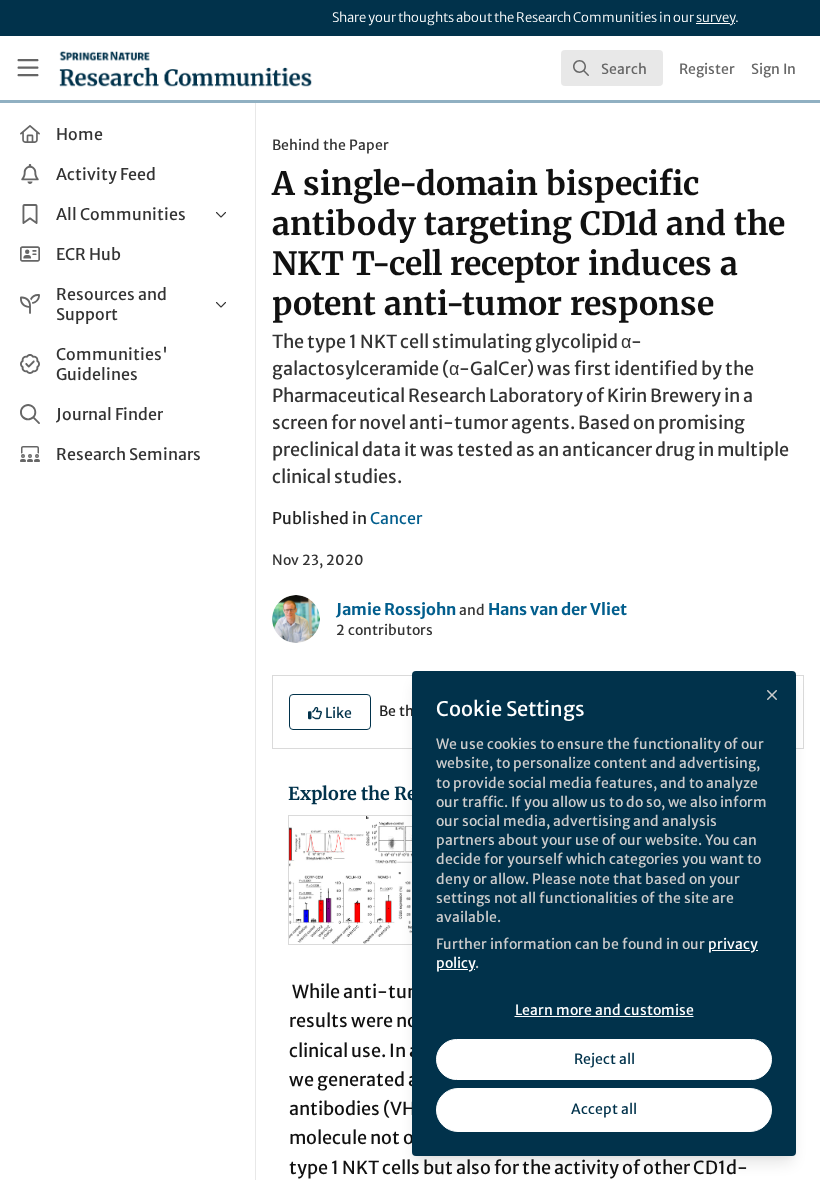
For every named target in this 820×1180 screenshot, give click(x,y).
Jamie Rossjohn (396, 609)
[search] (612, 68)
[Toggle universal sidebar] (28, 68)
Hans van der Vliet (557, 609)
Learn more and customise (604, 1010)
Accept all (604, 1109)
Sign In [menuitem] (773, 69)
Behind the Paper (330, 145)
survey (715, 17)
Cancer (396, 518)
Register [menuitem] (707, 69)
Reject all (604, 1059)
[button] (330, 712)
